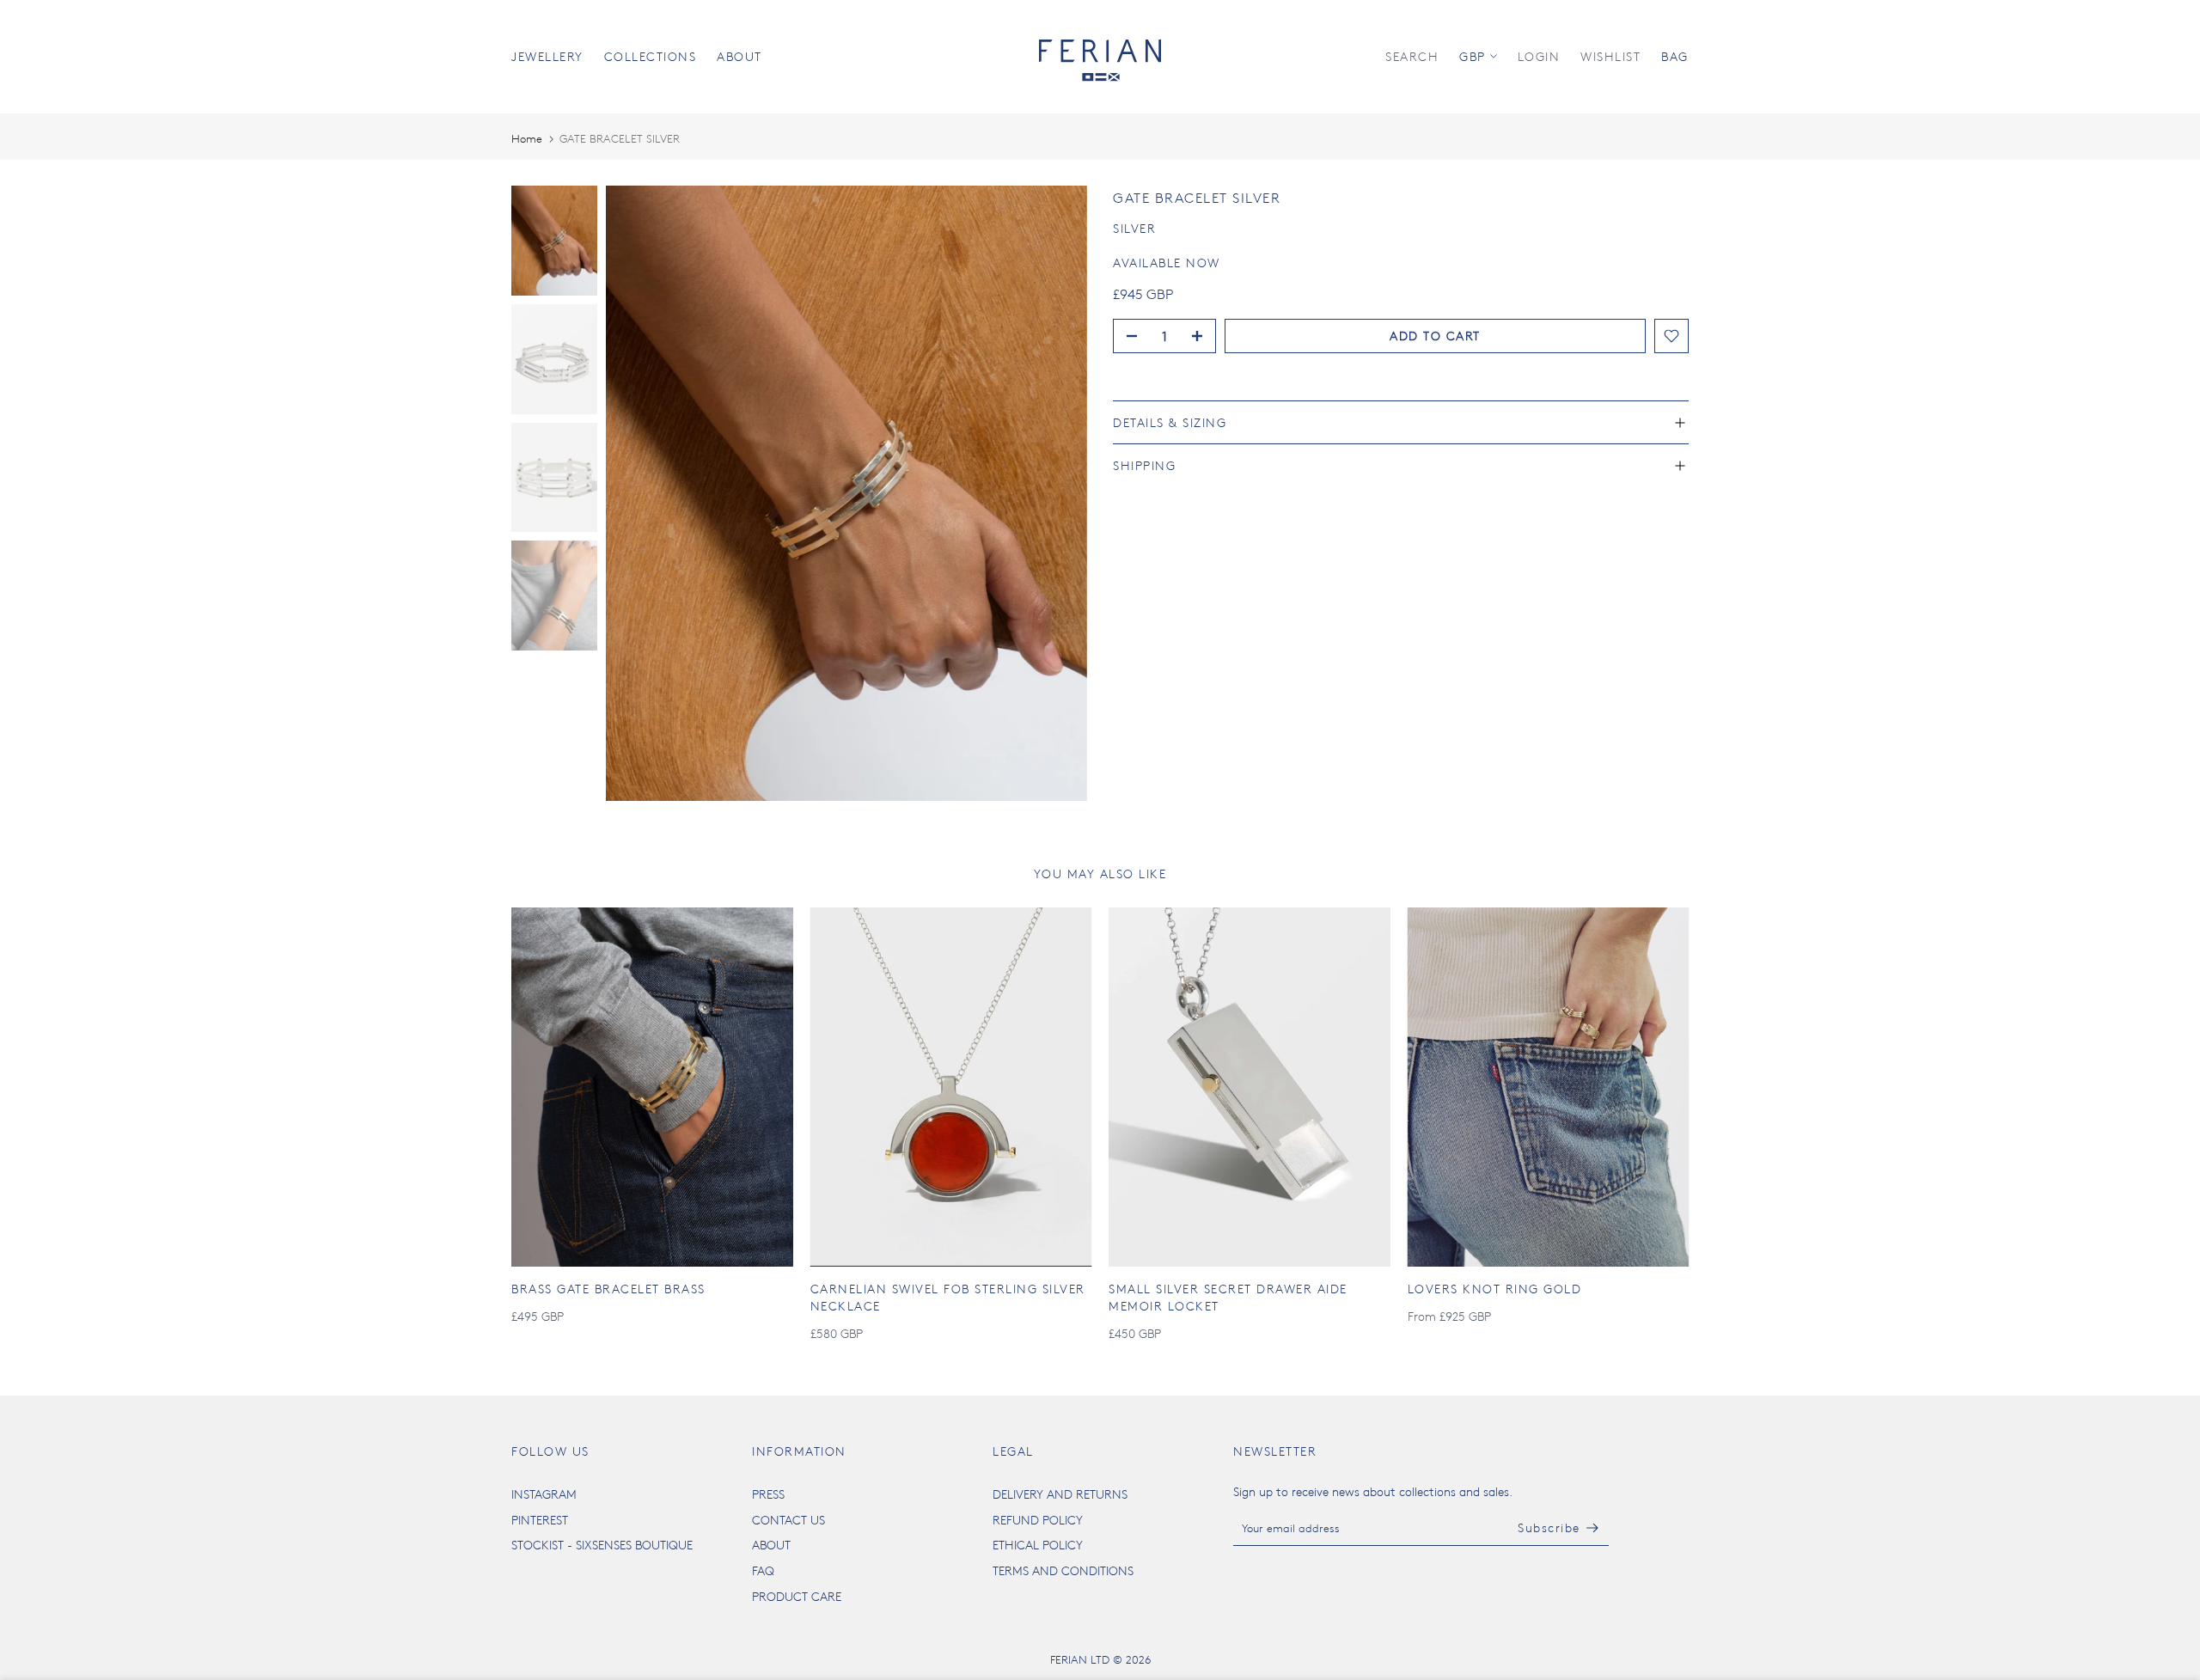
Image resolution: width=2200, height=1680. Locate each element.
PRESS (768, 1494)
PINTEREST (540, 1520)
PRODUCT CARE (797, 1596)
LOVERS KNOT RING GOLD (1495, 1289)
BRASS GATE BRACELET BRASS (608, 1289)
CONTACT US (788, 1520)
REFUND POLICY (1038, 1520)
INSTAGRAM (544, 1494)
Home (527, 138)
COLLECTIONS (651, 56)
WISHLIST (1610, 56)
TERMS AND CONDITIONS (1063, 1570)
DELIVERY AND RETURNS (1060, 1494)
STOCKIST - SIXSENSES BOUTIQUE (602, 1545)
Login (1539, 56)
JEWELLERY (547, 56)
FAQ (763, 1570)
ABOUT (739, 56)
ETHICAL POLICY (1038, 1545)
